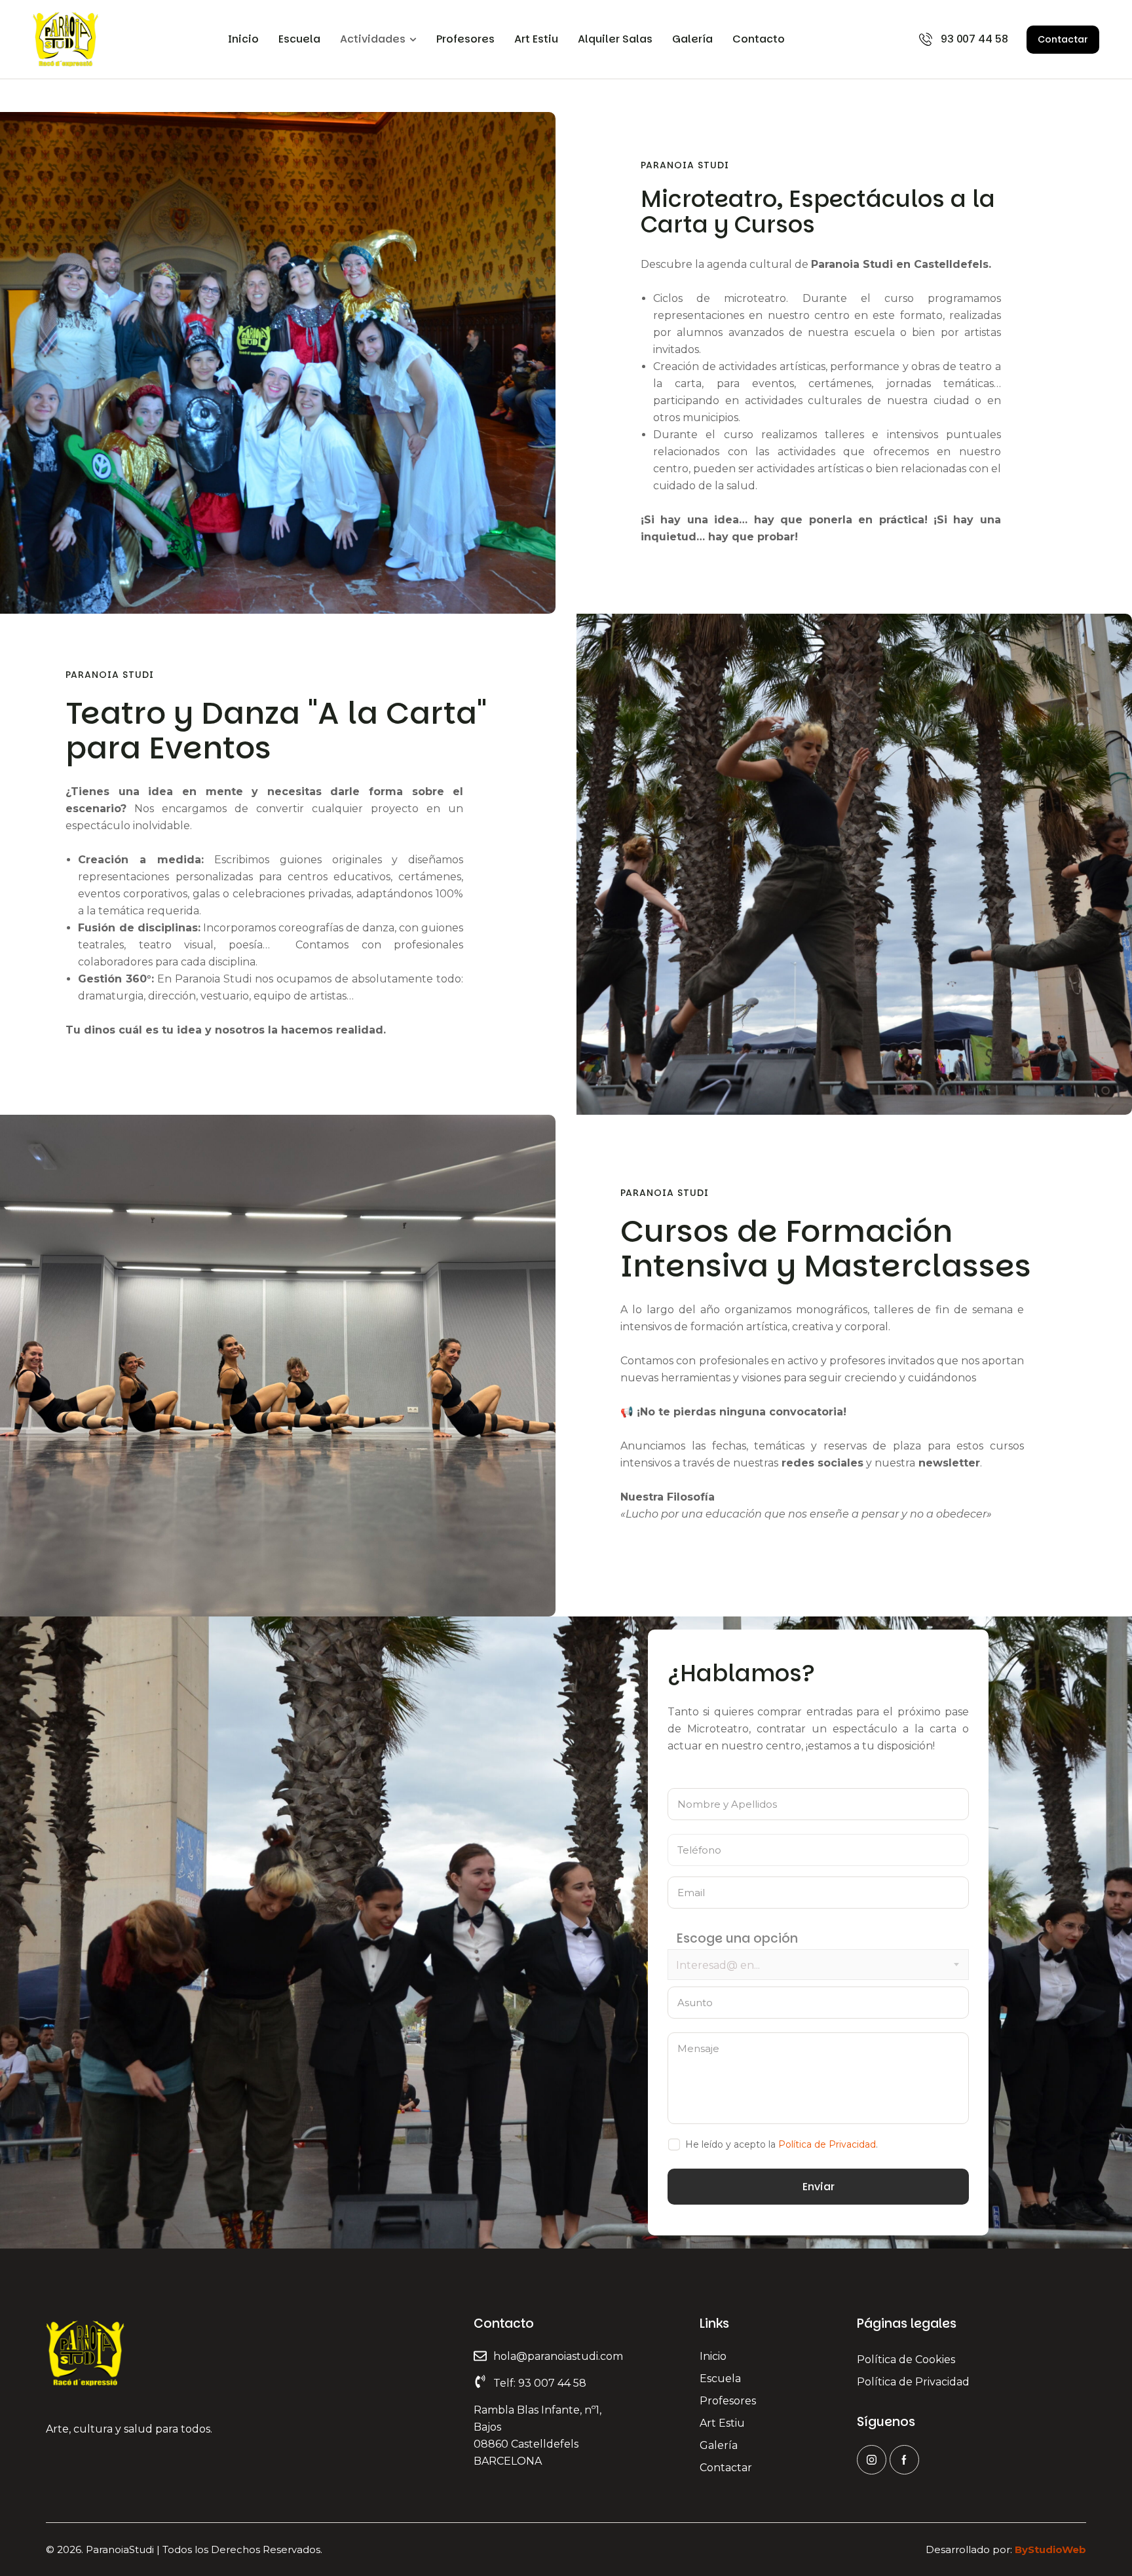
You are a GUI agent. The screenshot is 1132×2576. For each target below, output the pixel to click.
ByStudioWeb (1050, 2549)
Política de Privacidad (827, 2144)
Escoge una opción (737, 1939)
